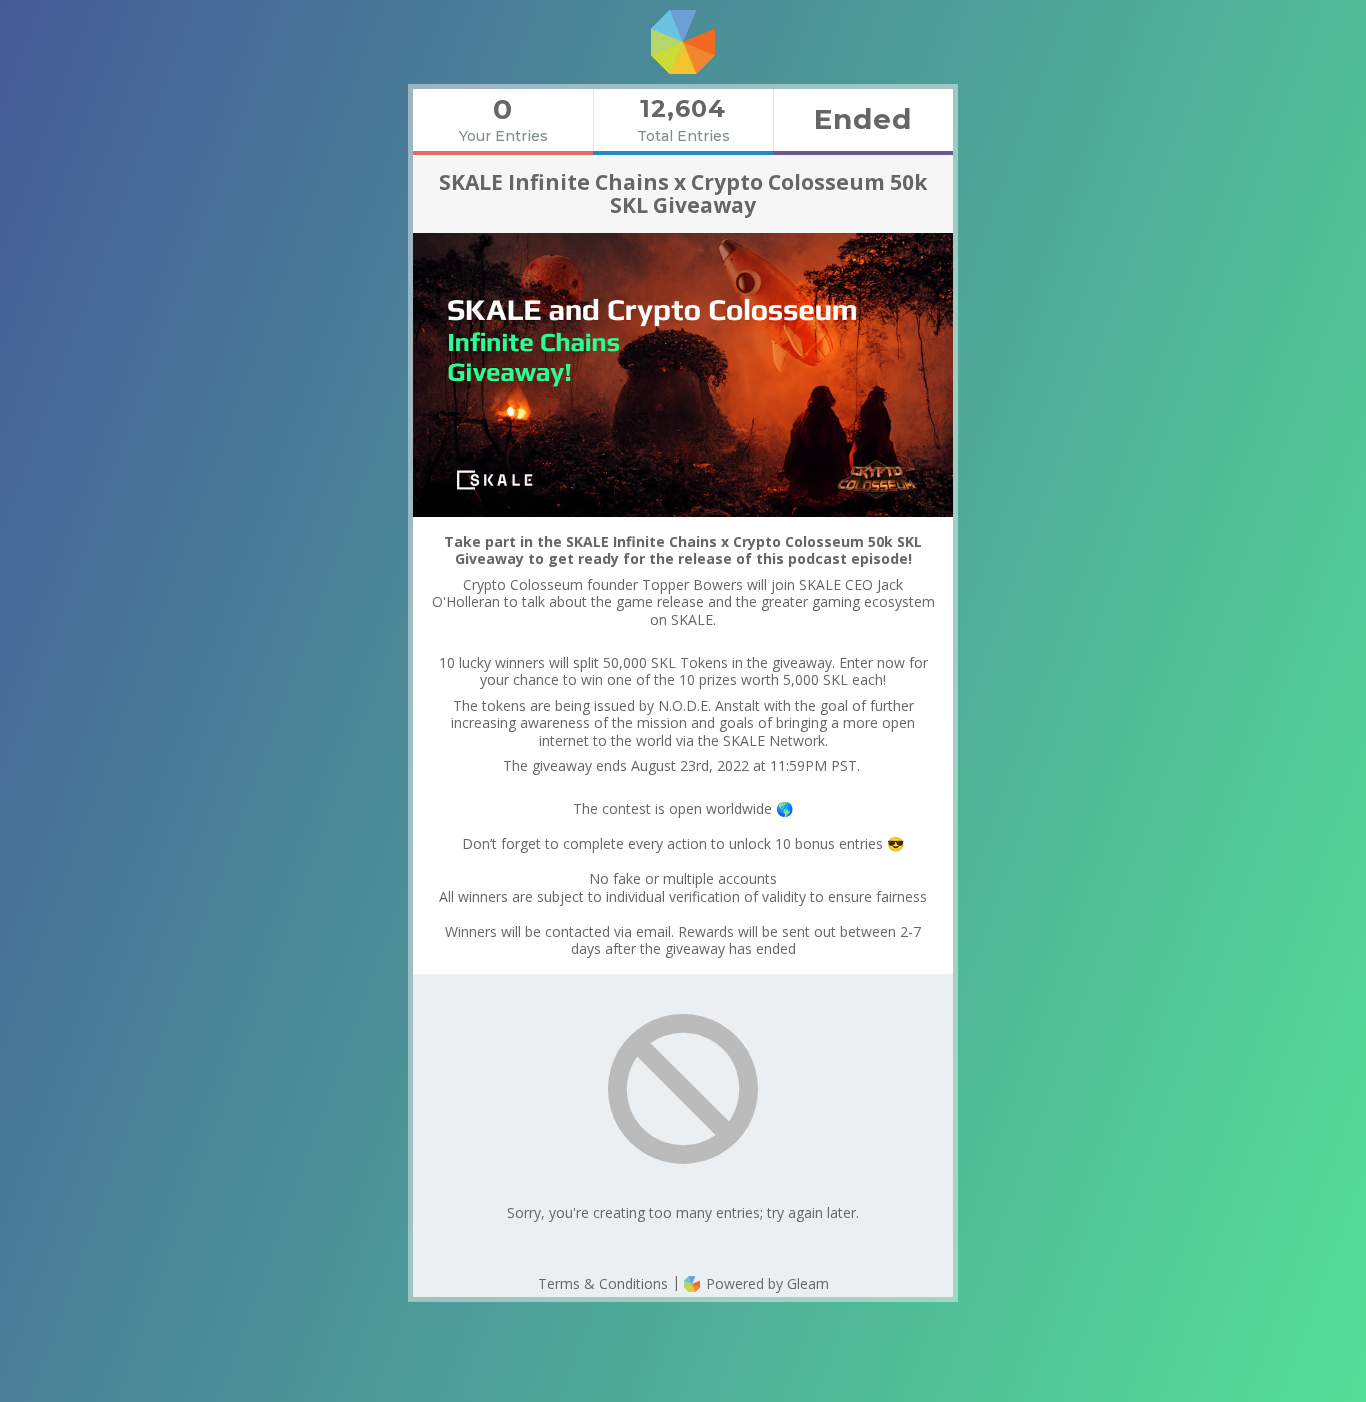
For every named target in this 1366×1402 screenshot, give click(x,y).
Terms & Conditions (603, 1283)
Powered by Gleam (765, 1283)
